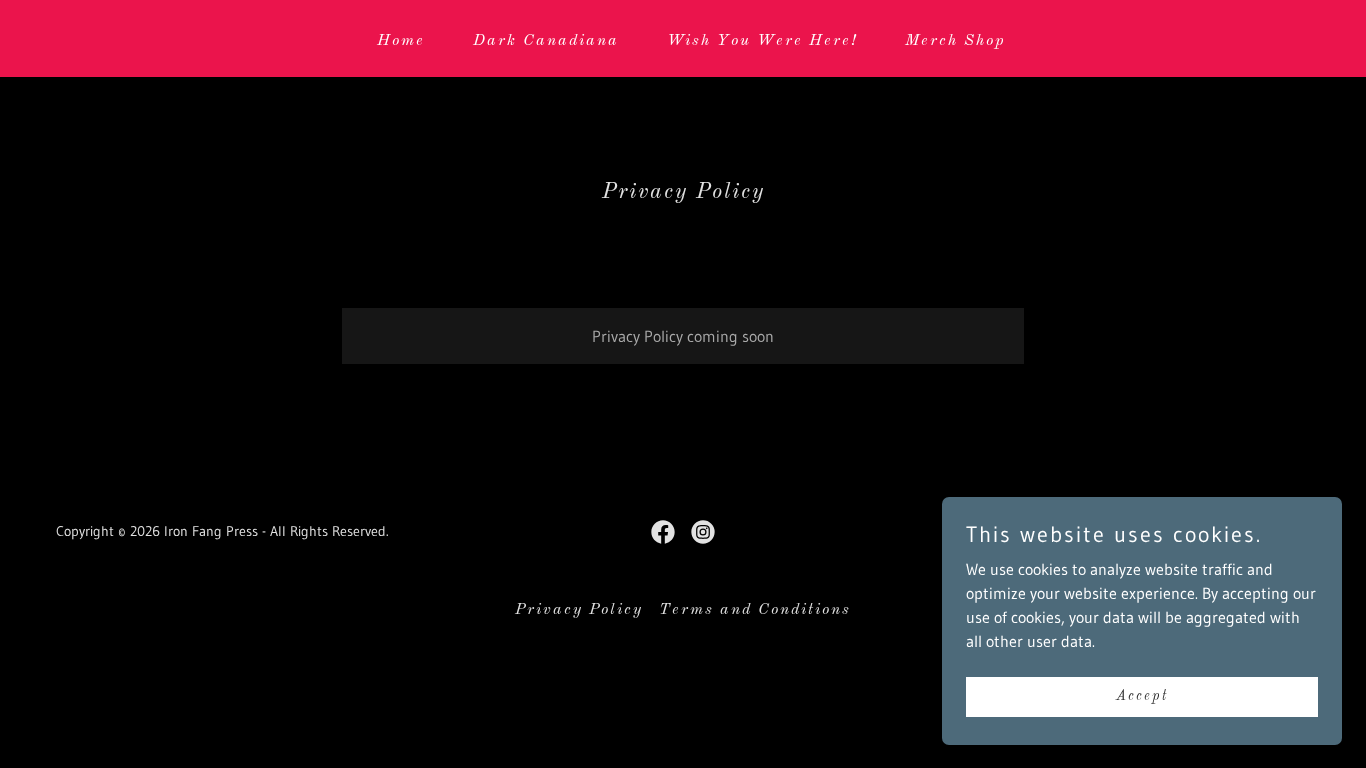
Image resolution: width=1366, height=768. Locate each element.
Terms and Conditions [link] (755, 610)
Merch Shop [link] (955, 41)
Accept (1142, 696)
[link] (663, 532)
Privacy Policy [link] (579, 610)
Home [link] (401, 41)
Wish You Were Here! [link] (762, 41)
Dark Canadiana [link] (546, 41)
